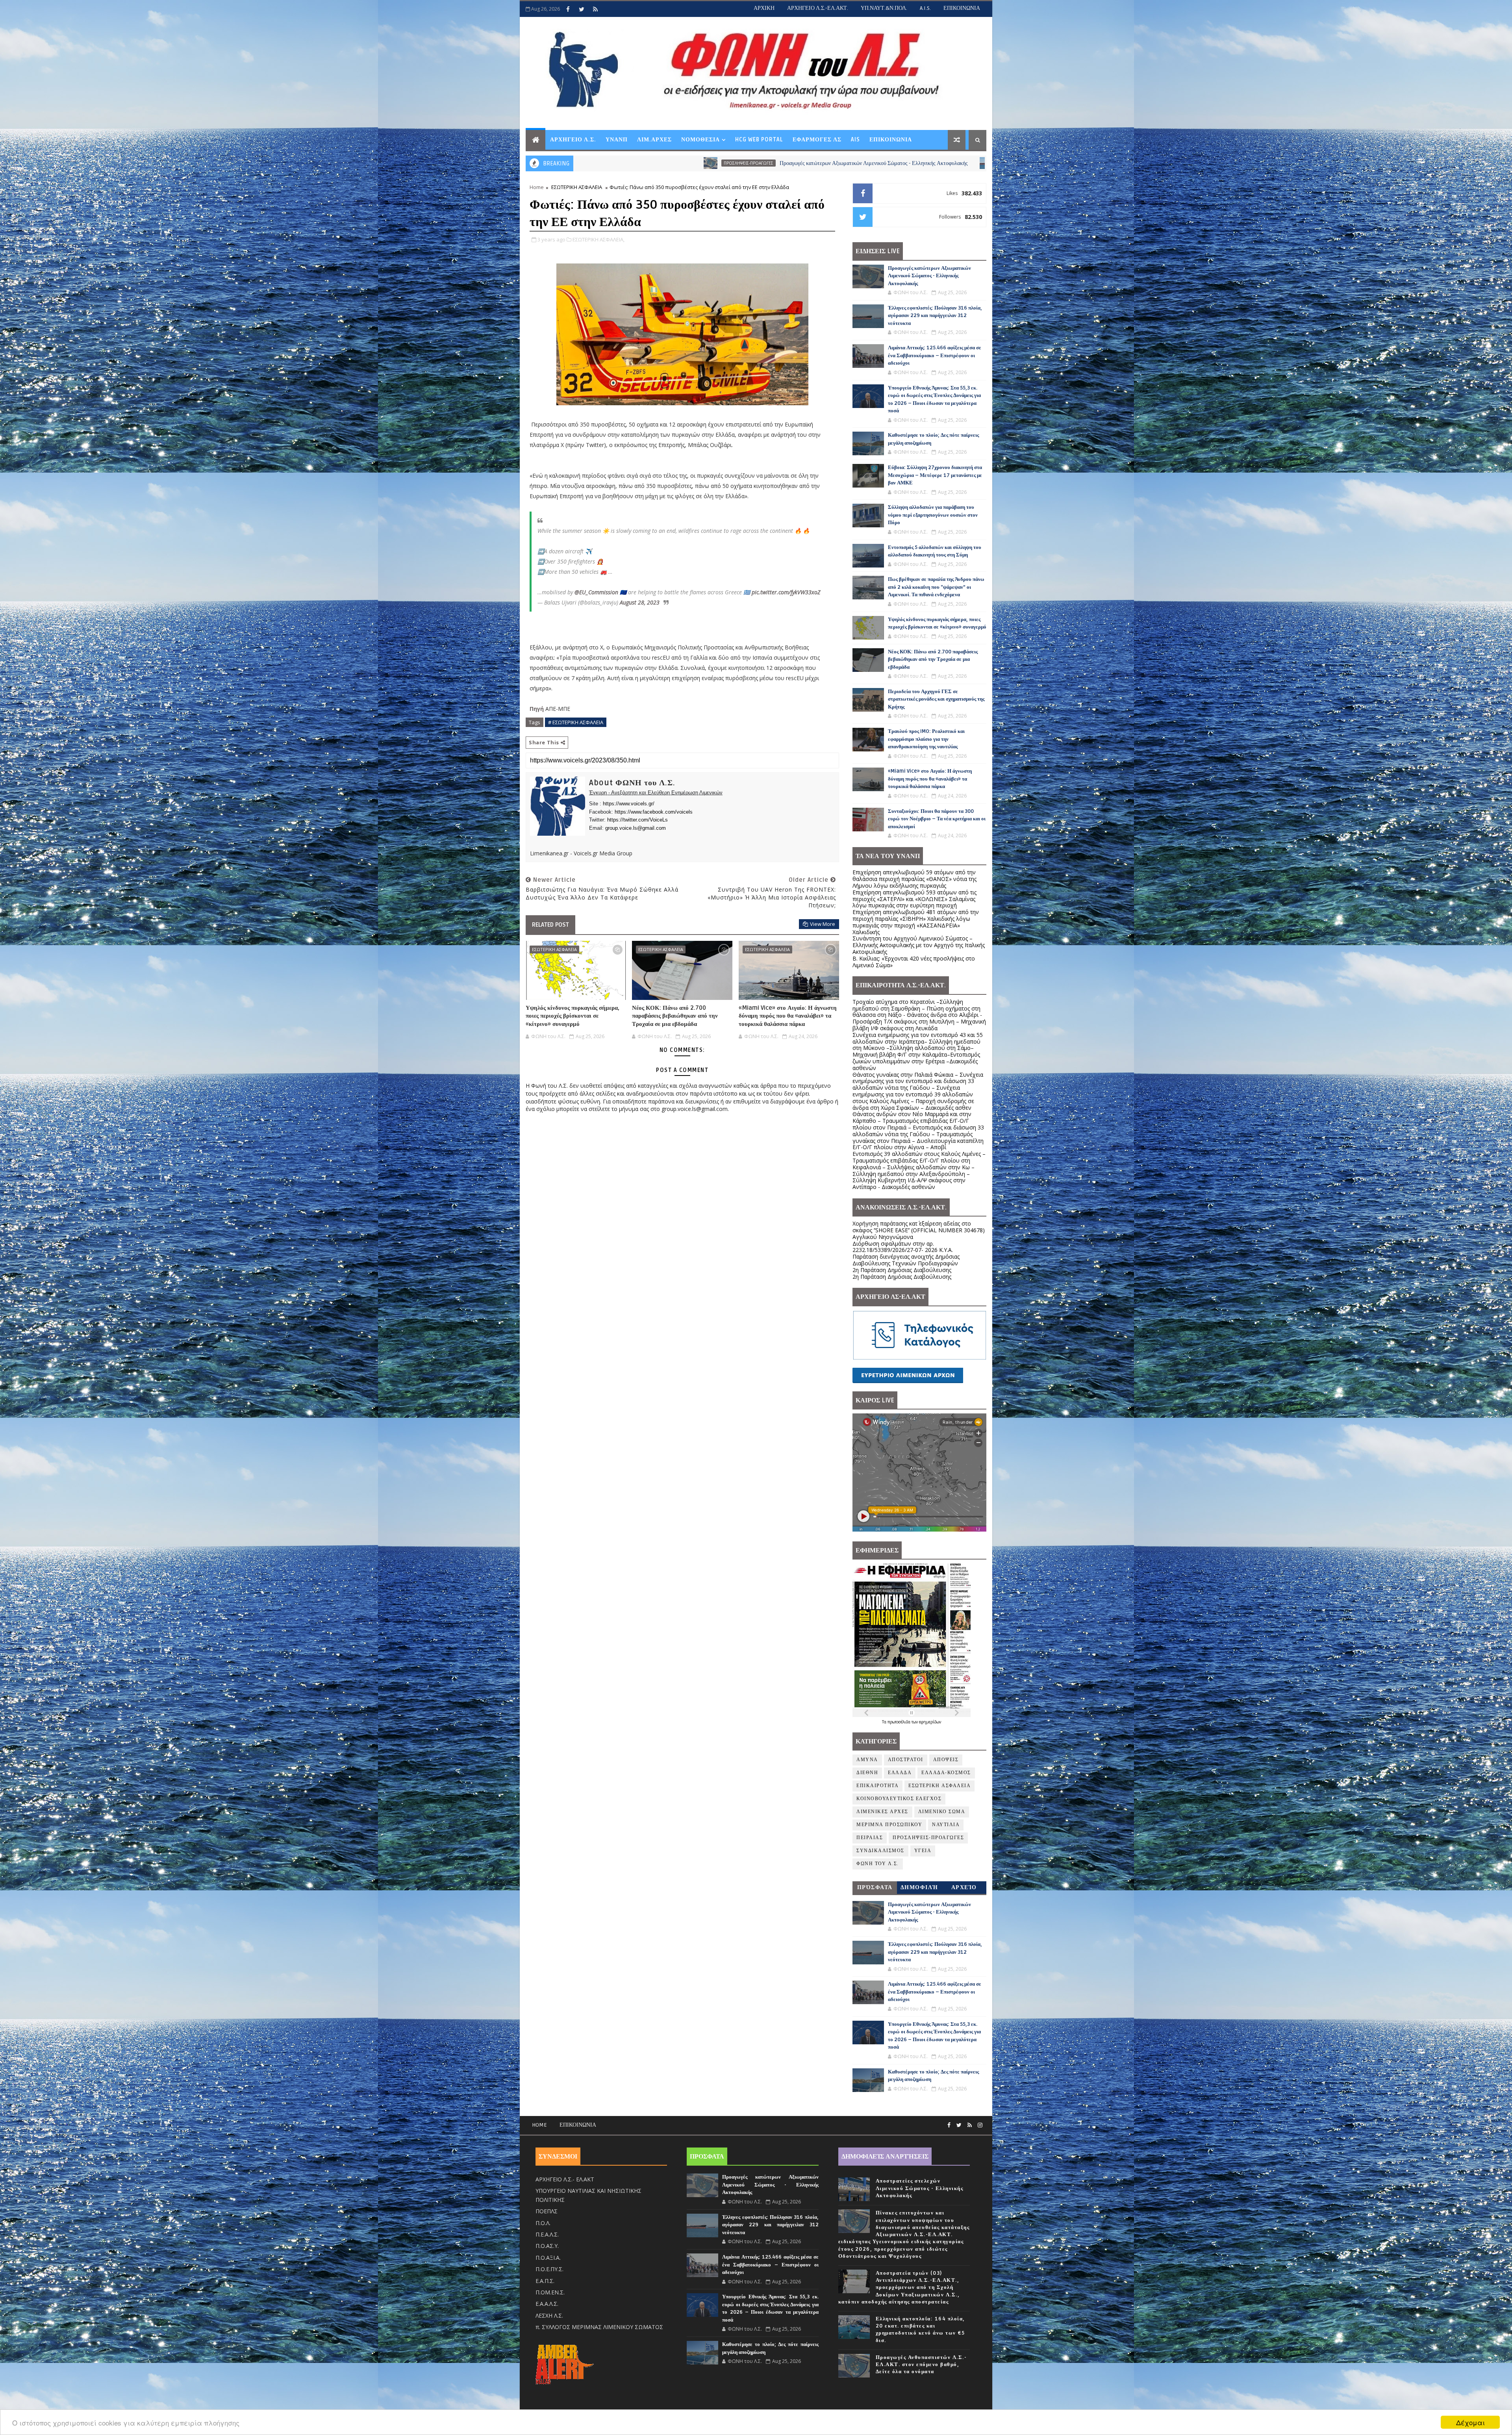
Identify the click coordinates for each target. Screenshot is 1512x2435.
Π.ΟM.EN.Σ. (550, 2292)
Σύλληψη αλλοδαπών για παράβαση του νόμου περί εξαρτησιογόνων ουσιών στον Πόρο (933, 515)
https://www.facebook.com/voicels (654, 812)
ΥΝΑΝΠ (617, 140)
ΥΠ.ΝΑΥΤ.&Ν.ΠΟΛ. (884, 8)
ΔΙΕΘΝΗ (867, 1773)
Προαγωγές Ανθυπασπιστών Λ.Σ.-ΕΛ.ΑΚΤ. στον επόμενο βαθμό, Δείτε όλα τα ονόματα (921, 2365)
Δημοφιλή (919, 1887)
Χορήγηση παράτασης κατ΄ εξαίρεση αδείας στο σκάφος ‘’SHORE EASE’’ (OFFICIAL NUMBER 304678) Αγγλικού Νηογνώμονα (919, 1230)
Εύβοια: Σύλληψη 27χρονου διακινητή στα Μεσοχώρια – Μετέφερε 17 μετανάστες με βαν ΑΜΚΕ (935, 475)
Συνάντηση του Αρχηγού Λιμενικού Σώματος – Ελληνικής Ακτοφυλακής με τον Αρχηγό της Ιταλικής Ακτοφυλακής (919, 945)
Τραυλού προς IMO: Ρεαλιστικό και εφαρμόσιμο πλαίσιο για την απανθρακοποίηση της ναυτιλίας (926, 739)
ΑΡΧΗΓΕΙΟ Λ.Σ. (573, 140)
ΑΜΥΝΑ (867, 1760)
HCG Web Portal (759, 140)
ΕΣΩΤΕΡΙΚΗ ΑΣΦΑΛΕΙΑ (577, 187)
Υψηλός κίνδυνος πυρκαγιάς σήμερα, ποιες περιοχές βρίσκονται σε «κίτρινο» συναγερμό (573, 1016)
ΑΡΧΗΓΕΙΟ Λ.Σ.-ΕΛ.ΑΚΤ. (818, 8)
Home (537, 187)
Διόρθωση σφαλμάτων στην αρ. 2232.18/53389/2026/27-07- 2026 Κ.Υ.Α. (903, 1247)
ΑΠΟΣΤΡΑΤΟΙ (906, 1760)
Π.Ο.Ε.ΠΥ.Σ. (549, 2269)
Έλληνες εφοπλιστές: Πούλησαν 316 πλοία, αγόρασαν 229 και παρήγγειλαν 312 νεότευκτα (775, 163)
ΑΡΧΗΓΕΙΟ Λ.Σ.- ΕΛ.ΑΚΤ (565, 2179)
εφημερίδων (930, 1722)
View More (823, 924)
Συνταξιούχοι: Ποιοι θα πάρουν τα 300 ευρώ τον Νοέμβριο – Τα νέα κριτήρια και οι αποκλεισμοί (937, 819)
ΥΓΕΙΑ (923, 1851)
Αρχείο (964, 1887)
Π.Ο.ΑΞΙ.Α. (548, 2258)
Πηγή (537, 709)
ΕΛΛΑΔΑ (900, 1773)
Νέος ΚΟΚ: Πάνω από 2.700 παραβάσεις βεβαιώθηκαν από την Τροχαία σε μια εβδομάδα (675, 1016)
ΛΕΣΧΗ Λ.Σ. (549, 2315)
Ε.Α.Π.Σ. (545, 2281)
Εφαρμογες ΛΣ (817, 140)
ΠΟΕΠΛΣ (547, 2211)
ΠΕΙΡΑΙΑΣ (870, 1838)
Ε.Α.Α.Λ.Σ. (547, 2304)
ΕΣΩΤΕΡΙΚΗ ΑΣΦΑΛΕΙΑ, (598, 239)
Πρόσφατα (875, 1887)
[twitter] (582, 9)
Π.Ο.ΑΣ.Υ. (547, 2246)
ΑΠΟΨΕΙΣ (946, 1760)
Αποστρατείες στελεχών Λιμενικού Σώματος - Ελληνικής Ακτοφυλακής (920, 2188)
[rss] (595, 9)
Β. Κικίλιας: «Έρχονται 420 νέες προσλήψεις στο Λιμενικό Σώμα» (914, 962)
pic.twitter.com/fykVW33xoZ (786, 592)
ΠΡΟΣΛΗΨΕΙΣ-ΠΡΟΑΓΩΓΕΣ (928, 1838)
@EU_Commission (596, 592)
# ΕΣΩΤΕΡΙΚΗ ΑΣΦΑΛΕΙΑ (576, 722)
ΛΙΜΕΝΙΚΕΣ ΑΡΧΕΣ (882, 1812)
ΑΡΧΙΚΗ (764, 8)
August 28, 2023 (640, 602)
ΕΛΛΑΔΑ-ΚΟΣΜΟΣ (946, 1773)
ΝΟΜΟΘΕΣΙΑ (700, 140)
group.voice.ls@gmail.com (636, 828)
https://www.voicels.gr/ (629, 804)
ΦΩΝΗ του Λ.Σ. (878, 1864)
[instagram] (980, 2125)
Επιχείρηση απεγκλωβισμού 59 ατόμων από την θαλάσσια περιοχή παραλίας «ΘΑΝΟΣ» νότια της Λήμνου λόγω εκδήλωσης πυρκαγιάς (914, 879)
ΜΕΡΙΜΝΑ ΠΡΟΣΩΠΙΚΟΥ (889, 1825)
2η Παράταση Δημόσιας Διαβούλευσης (902, 1270)
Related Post (550, 925)
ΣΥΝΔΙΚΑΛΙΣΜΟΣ (880, 1851)
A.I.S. (925, 8)
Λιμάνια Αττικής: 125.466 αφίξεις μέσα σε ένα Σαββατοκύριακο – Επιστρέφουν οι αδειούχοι (935, 355)
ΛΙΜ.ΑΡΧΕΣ (654, 140)
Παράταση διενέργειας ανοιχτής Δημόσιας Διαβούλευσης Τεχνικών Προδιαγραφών (906, 1260)
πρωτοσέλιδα (900, 1722)
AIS (855, 140)
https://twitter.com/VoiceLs (637, 820)
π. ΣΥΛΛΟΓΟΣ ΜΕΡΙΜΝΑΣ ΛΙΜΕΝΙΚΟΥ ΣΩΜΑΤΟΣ (599, 2327)
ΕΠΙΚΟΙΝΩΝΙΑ (962, 8)
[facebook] (568, 9)
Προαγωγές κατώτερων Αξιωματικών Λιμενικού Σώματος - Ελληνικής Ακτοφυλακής (929, 276)
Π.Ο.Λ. (543, 2223)
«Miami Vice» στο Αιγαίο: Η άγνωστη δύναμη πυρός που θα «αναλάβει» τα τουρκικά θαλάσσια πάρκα (788, 1016)
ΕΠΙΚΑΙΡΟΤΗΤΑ (877, 1786)
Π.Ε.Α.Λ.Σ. (547, 2234)
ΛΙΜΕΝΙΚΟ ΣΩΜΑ (942, 1812)
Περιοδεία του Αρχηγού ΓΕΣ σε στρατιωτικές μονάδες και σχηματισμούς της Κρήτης (936, 699)
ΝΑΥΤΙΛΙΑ (660, 163)
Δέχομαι (1470, 2422)
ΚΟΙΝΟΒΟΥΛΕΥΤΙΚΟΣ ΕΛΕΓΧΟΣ (899, 1799)
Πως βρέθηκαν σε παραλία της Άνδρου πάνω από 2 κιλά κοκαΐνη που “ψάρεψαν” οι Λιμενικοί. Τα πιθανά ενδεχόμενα (936, 587)
